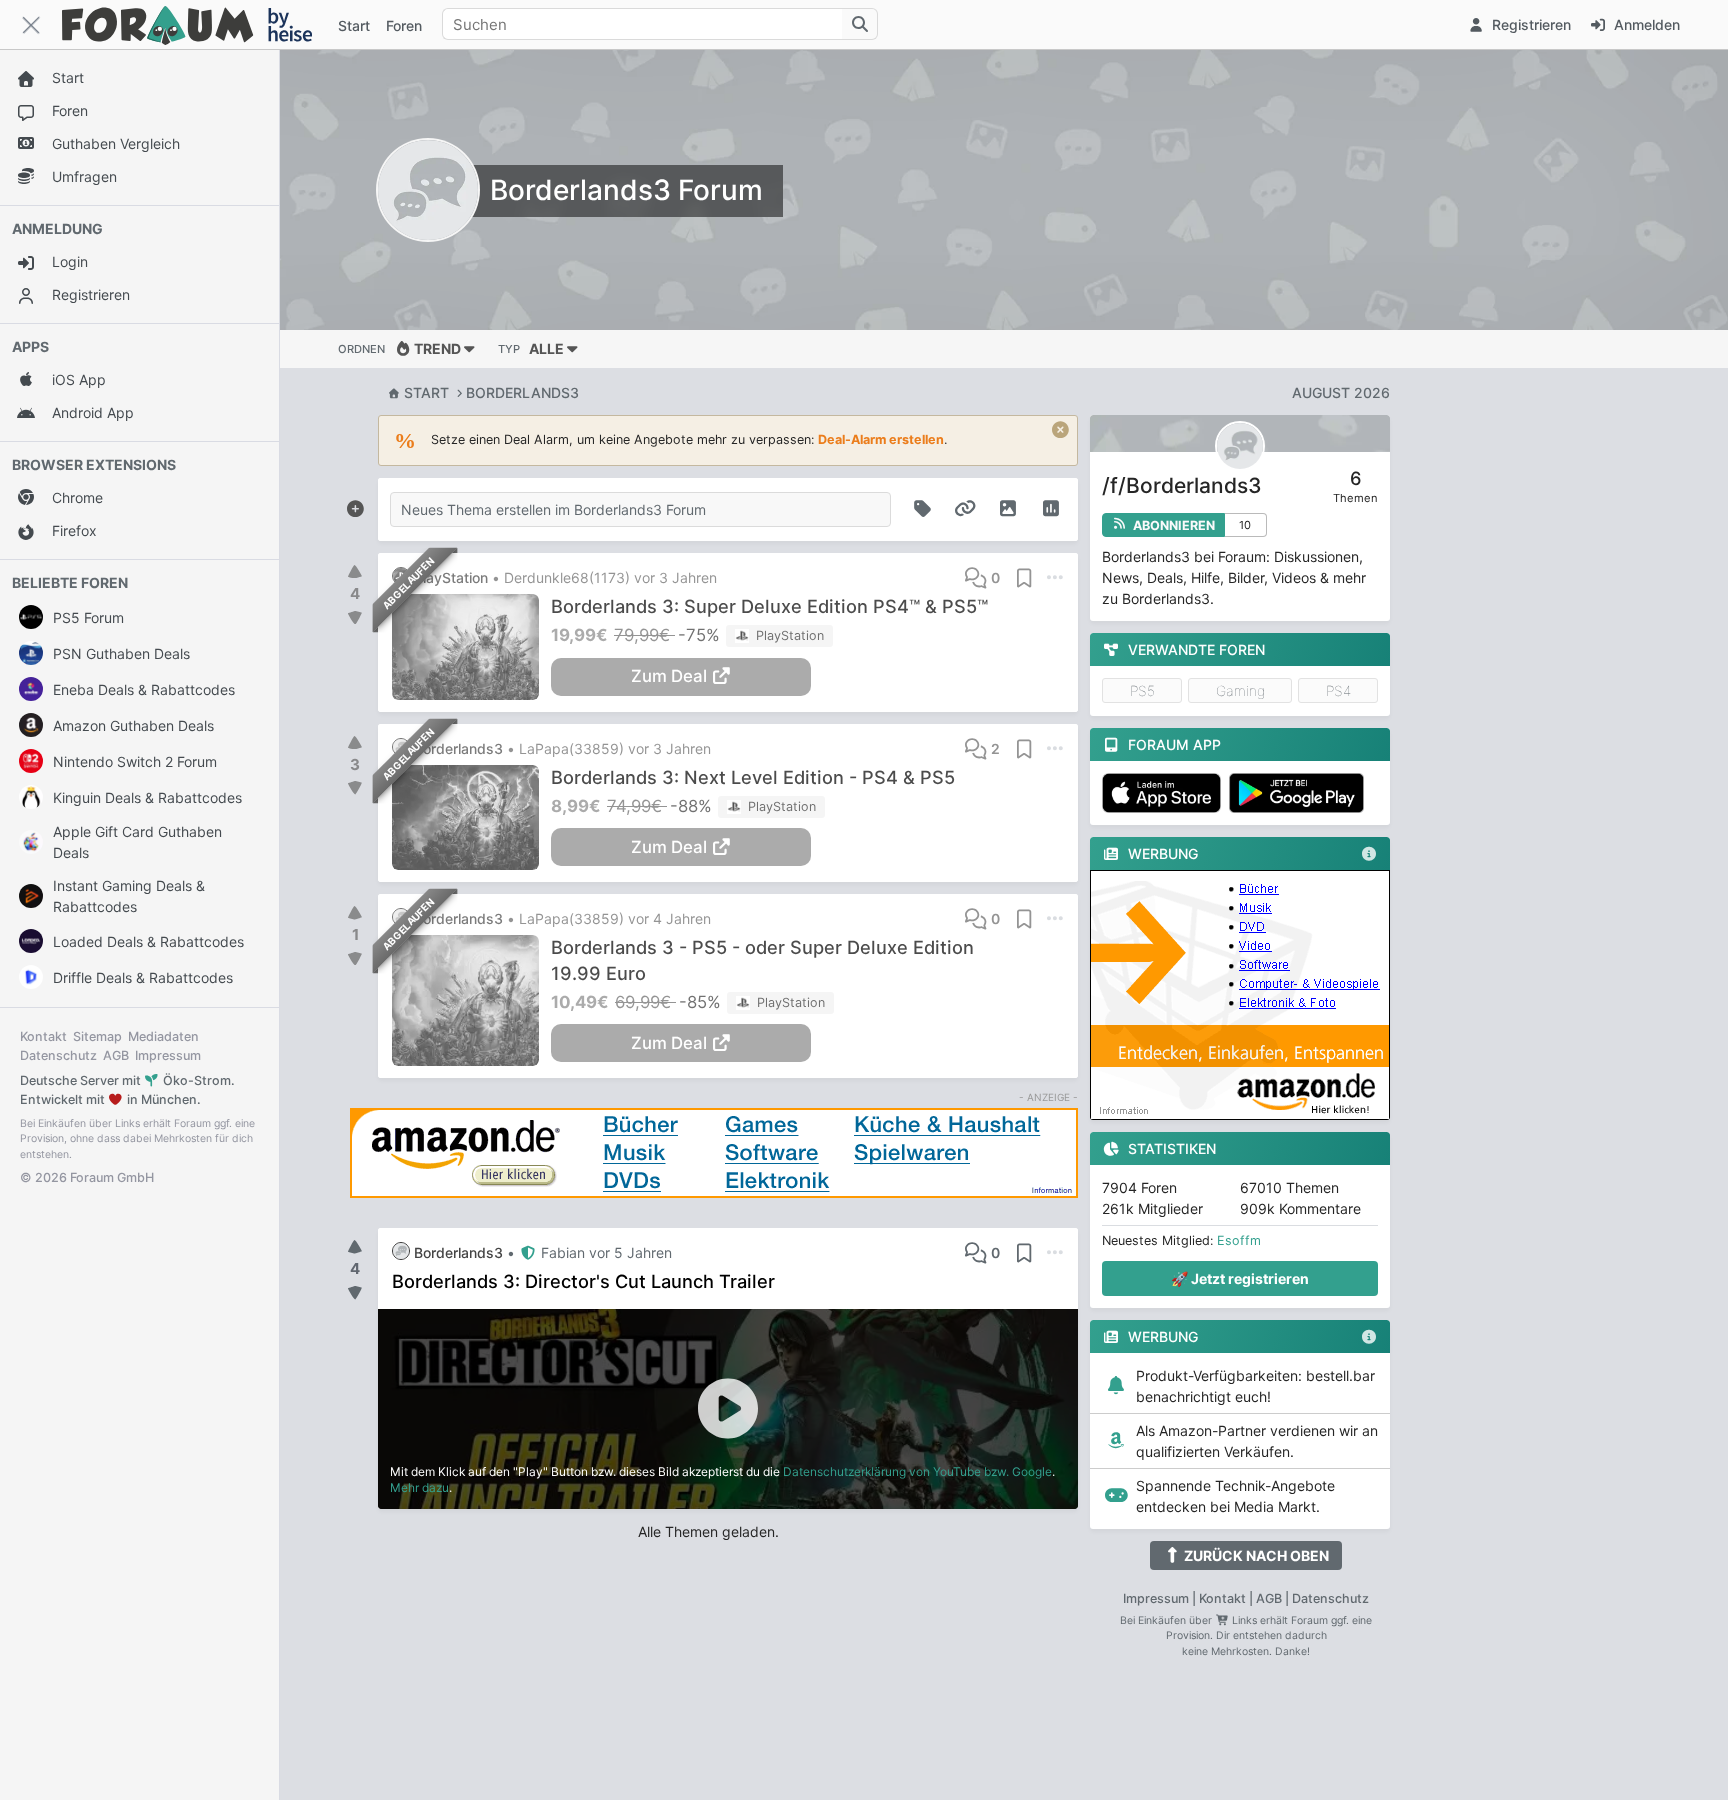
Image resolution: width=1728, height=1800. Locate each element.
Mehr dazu (419, 1487)
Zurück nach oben (1255, 1555)
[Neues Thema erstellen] (355, 505)
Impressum (168, 1055)
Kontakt (43, 1036)
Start (426, 392)
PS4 (1338, 690)
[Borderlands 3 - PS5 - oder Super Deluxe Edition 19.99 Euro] (471, 1000)
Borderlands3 (522, 392)
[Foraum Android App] (1300, 793)
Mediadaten (163, 1036)
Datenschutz (58, 1055)
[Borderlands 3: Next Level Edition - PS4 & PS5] (471, 818)
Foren (404, 25)
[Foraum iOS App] (1165, 793)
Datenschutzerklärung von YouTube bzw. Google (917, 1471)
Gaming (1240, 690)
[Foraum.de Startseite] (196, 24)
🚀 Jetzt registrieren (1240, 1278)
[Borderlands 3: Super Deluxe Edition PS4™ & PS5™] (471, 647)
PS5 (1142, 690)
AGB (116, 1055)
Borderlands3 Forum (626, 190)
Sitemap (97, 1036)
